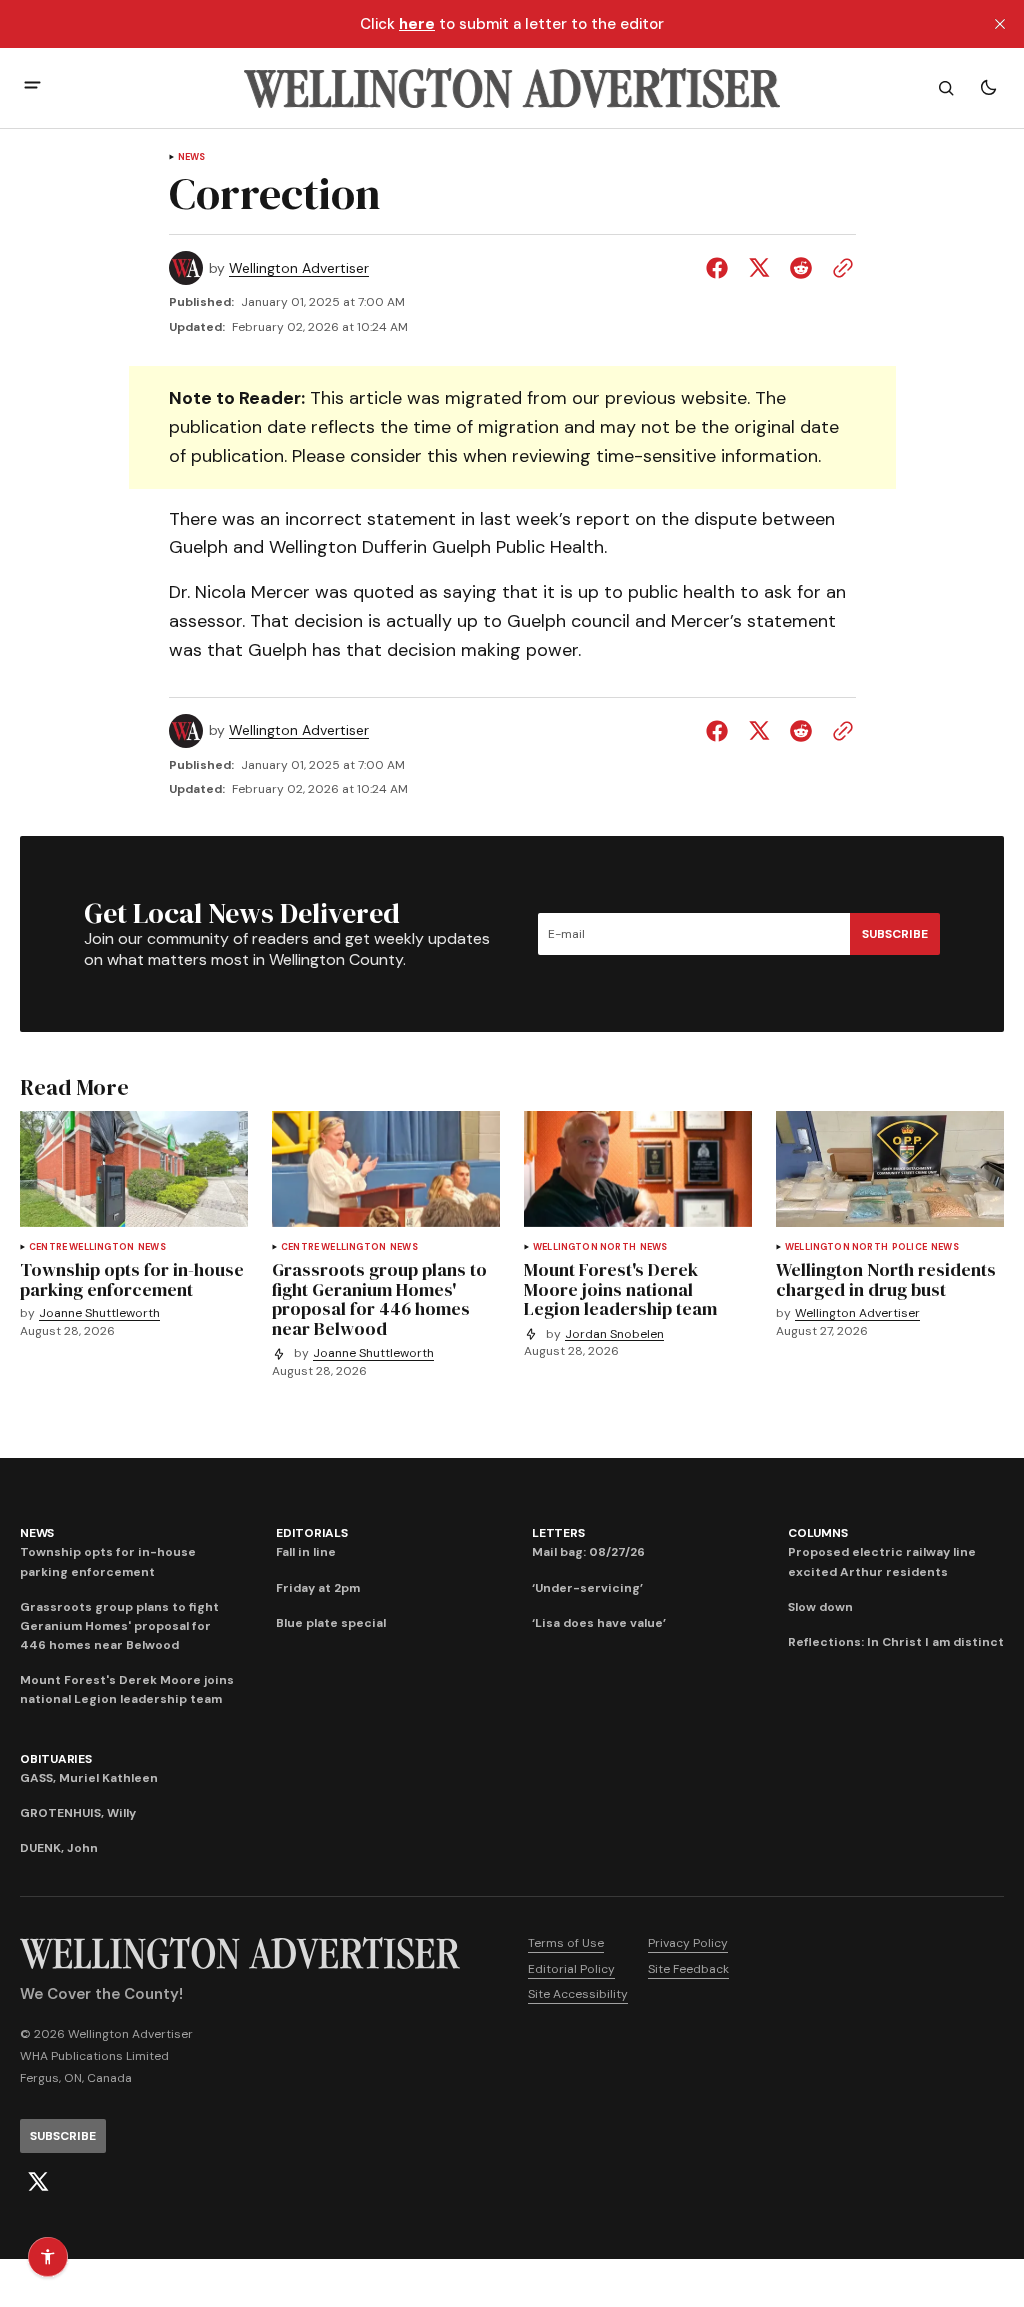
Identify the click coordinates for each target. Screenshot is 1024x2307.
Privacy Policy (688, 1943)
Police (909, 1247)
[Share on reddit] (801, 268)
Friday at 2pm (318, 1588)
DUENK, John (59, 1848)
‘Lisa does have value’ (599, 1623)
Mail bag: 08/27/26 (588, 1552)
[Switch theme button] (988, 88)
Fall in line (306, 1552)
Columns (817, 1533)
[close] (1000, 24)
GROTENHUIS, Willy (78, 1813)
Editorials (312, 1533)
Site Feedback (688, 1969)
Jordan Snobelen (614, 1334)
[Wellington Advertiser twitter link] (38, 2182)
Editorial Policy (571, 1969)
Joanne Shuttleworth (99, 1313)
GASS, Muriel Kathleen (89, 1778)
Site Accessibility (578, 1994)
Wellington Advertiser (299, 268)
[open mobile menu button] (32, 87)
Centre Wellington (81, 1247)
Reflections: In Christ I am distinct (896, 1642)
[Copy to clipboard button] (839, 268)
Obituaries (56, 1759)
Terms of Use (566, 1943)
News (192, 157)
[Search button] (946, 88)
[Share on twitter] (759, 268)
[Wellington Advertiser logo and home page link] (512, 88)
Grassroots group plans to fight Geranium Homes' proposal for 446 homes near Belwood (119, 1626)
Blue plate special (331, 1623)
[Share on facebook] (721, 268)
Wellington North (584, 1247)
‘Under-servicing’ (587, 1588)
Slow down (820, 1607)
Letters (558, 1533)
